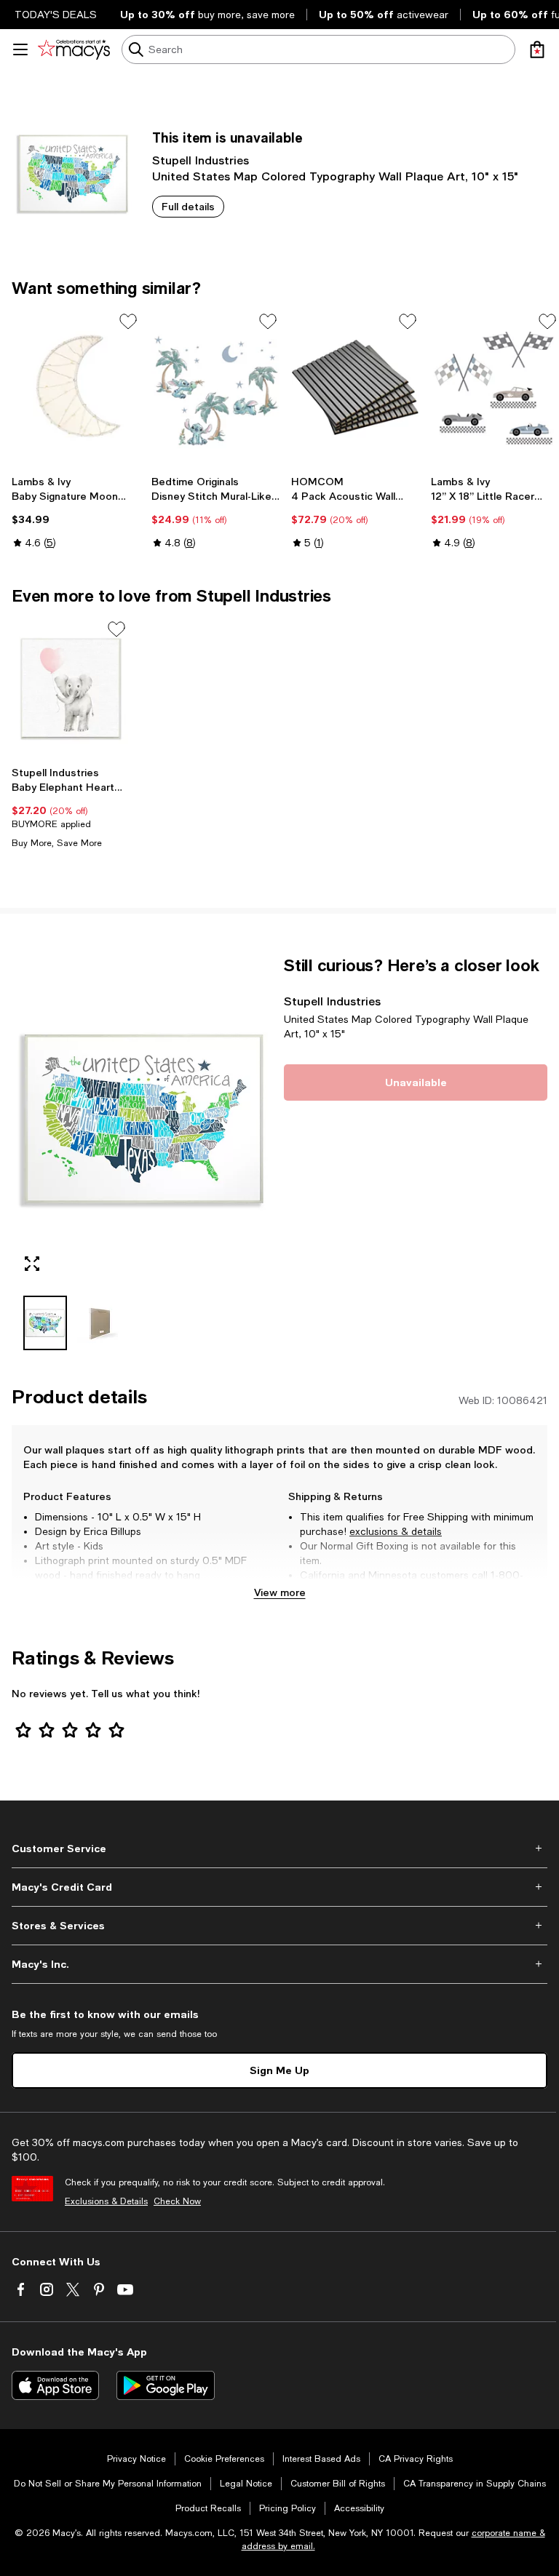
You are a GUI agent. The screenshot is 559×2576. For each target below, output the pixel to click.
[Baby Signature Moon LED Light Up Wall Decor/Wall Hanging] (76, 388)
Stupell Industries (201, 160)
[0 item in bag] (537, 49)
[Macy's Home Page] (74, 49)
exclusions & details (396, 1531)
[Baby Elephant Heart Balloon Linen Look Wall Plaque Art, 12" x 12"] (70, 689)
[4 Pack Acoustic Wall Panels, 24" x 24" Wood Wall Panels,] (355, 388)
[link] (76, 512)
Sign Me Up (279, 2070)
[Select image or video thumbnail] (45, 1323)
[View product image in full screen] (32, 1264)
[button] (143, 1153)
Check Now (177, 2201)
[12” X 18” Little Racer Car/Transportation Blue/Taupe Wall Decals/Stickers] (495, 388)
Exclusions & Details (106, 2201)
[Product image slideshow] (143, 1120)
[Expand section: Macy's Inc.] (279, 1964)
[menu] (20, 49)
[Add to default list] (128, 322)
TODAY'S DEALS (56, 15)
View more (280, 1592)
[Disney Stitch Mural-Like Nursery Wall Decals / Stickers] (215, 388)
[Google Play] (166, 2385)
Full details (188, 206)
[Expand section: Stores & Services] (279, 1926)
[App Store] (55, 2385)
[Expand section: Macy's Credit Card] (279, 1887)
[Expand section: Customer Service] (279, 1849)
